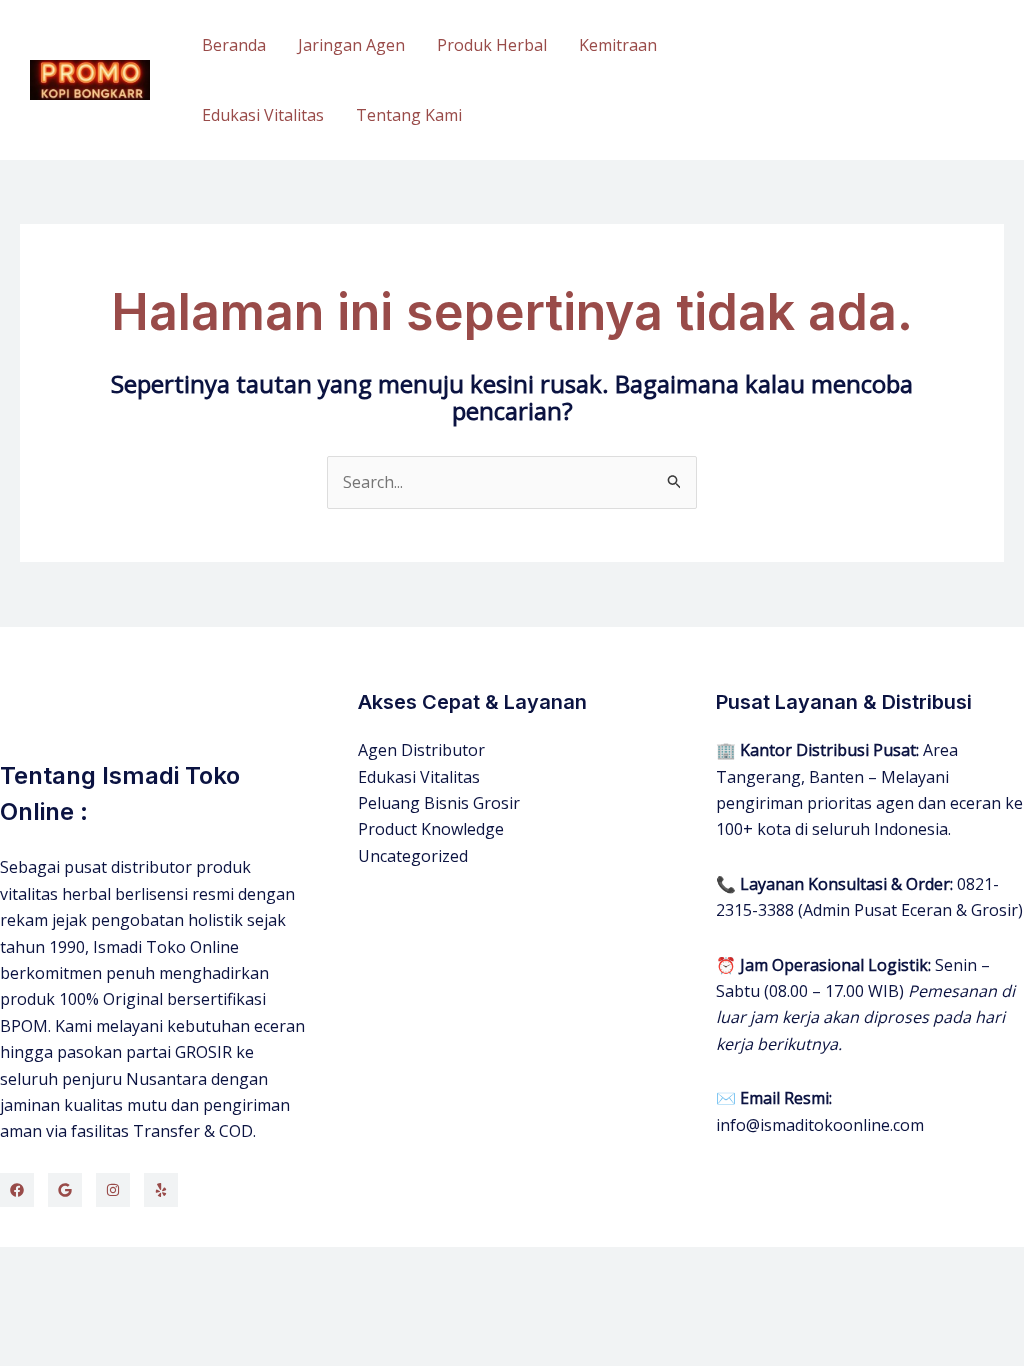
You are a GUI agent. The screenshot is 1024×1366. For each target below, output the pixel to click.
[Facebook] (17, 1190)
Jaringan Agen (351, 45)
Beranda (234, 45)
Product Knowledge (431, 829)
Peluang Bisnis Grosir (439, 803)
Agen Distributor (421, 750)
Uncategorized (413, 856)
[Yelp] (161, 1190)
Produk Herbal (492, 45)
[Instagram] (113, 1190)
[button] (903, 80)
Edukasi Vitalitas (263, 115)
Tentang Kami (409, 115)
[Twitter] (65, 1190)
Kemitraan (618, 45)
